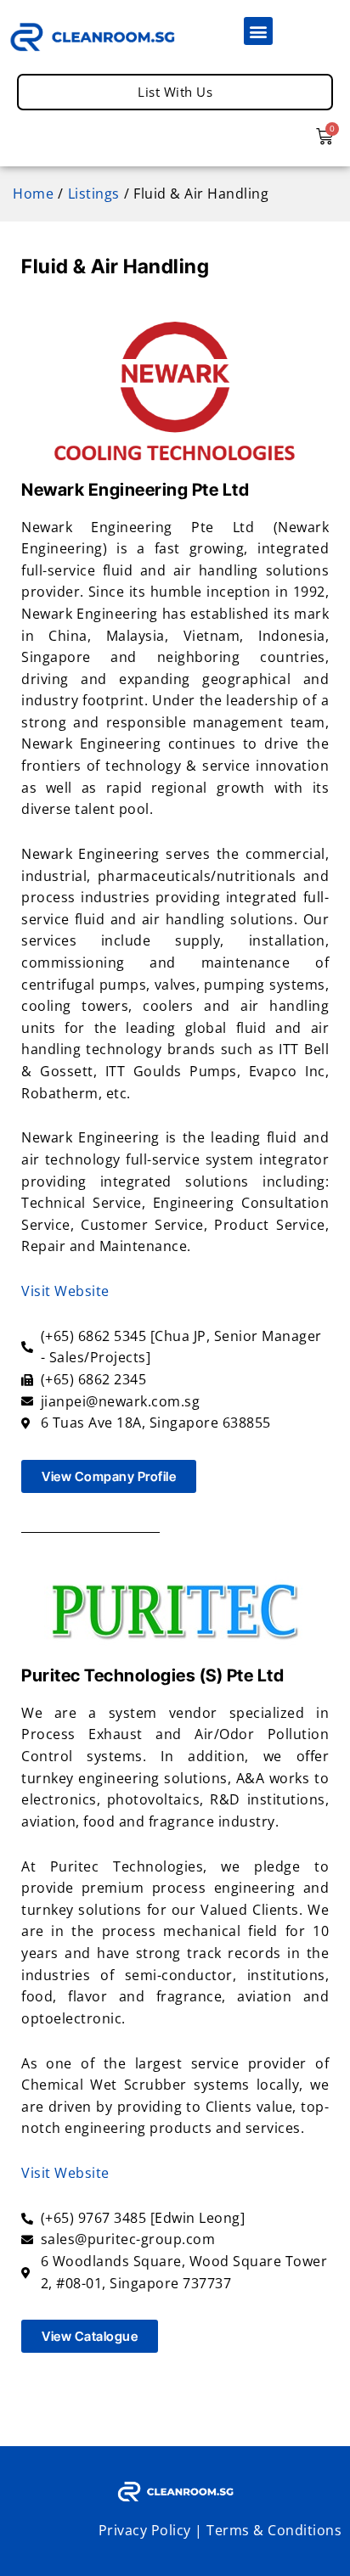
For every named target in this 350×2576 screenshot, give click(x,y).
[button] (258, 31)
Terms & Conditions (274, 2530)
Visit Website (65, 1291)
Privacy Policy (145, 2530)
